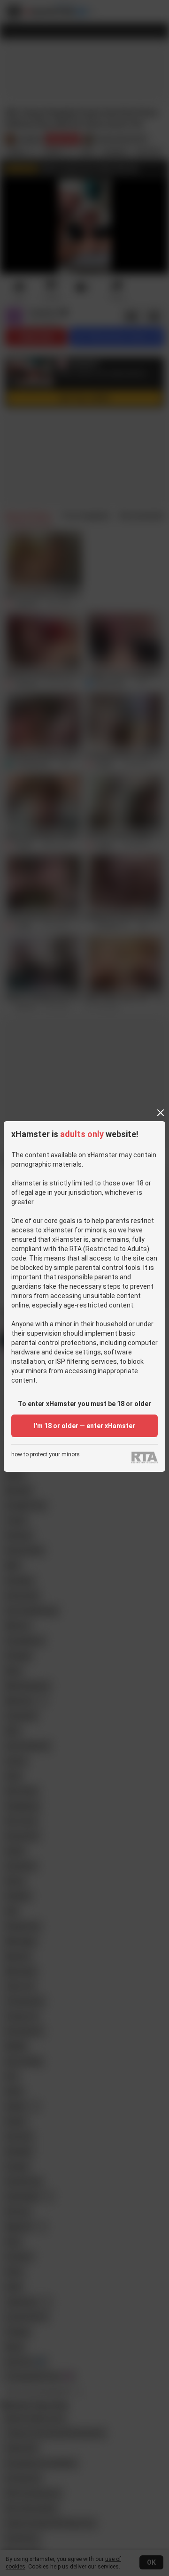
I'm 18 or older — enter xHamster (84, 1426)
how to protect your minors (46, 1455)
